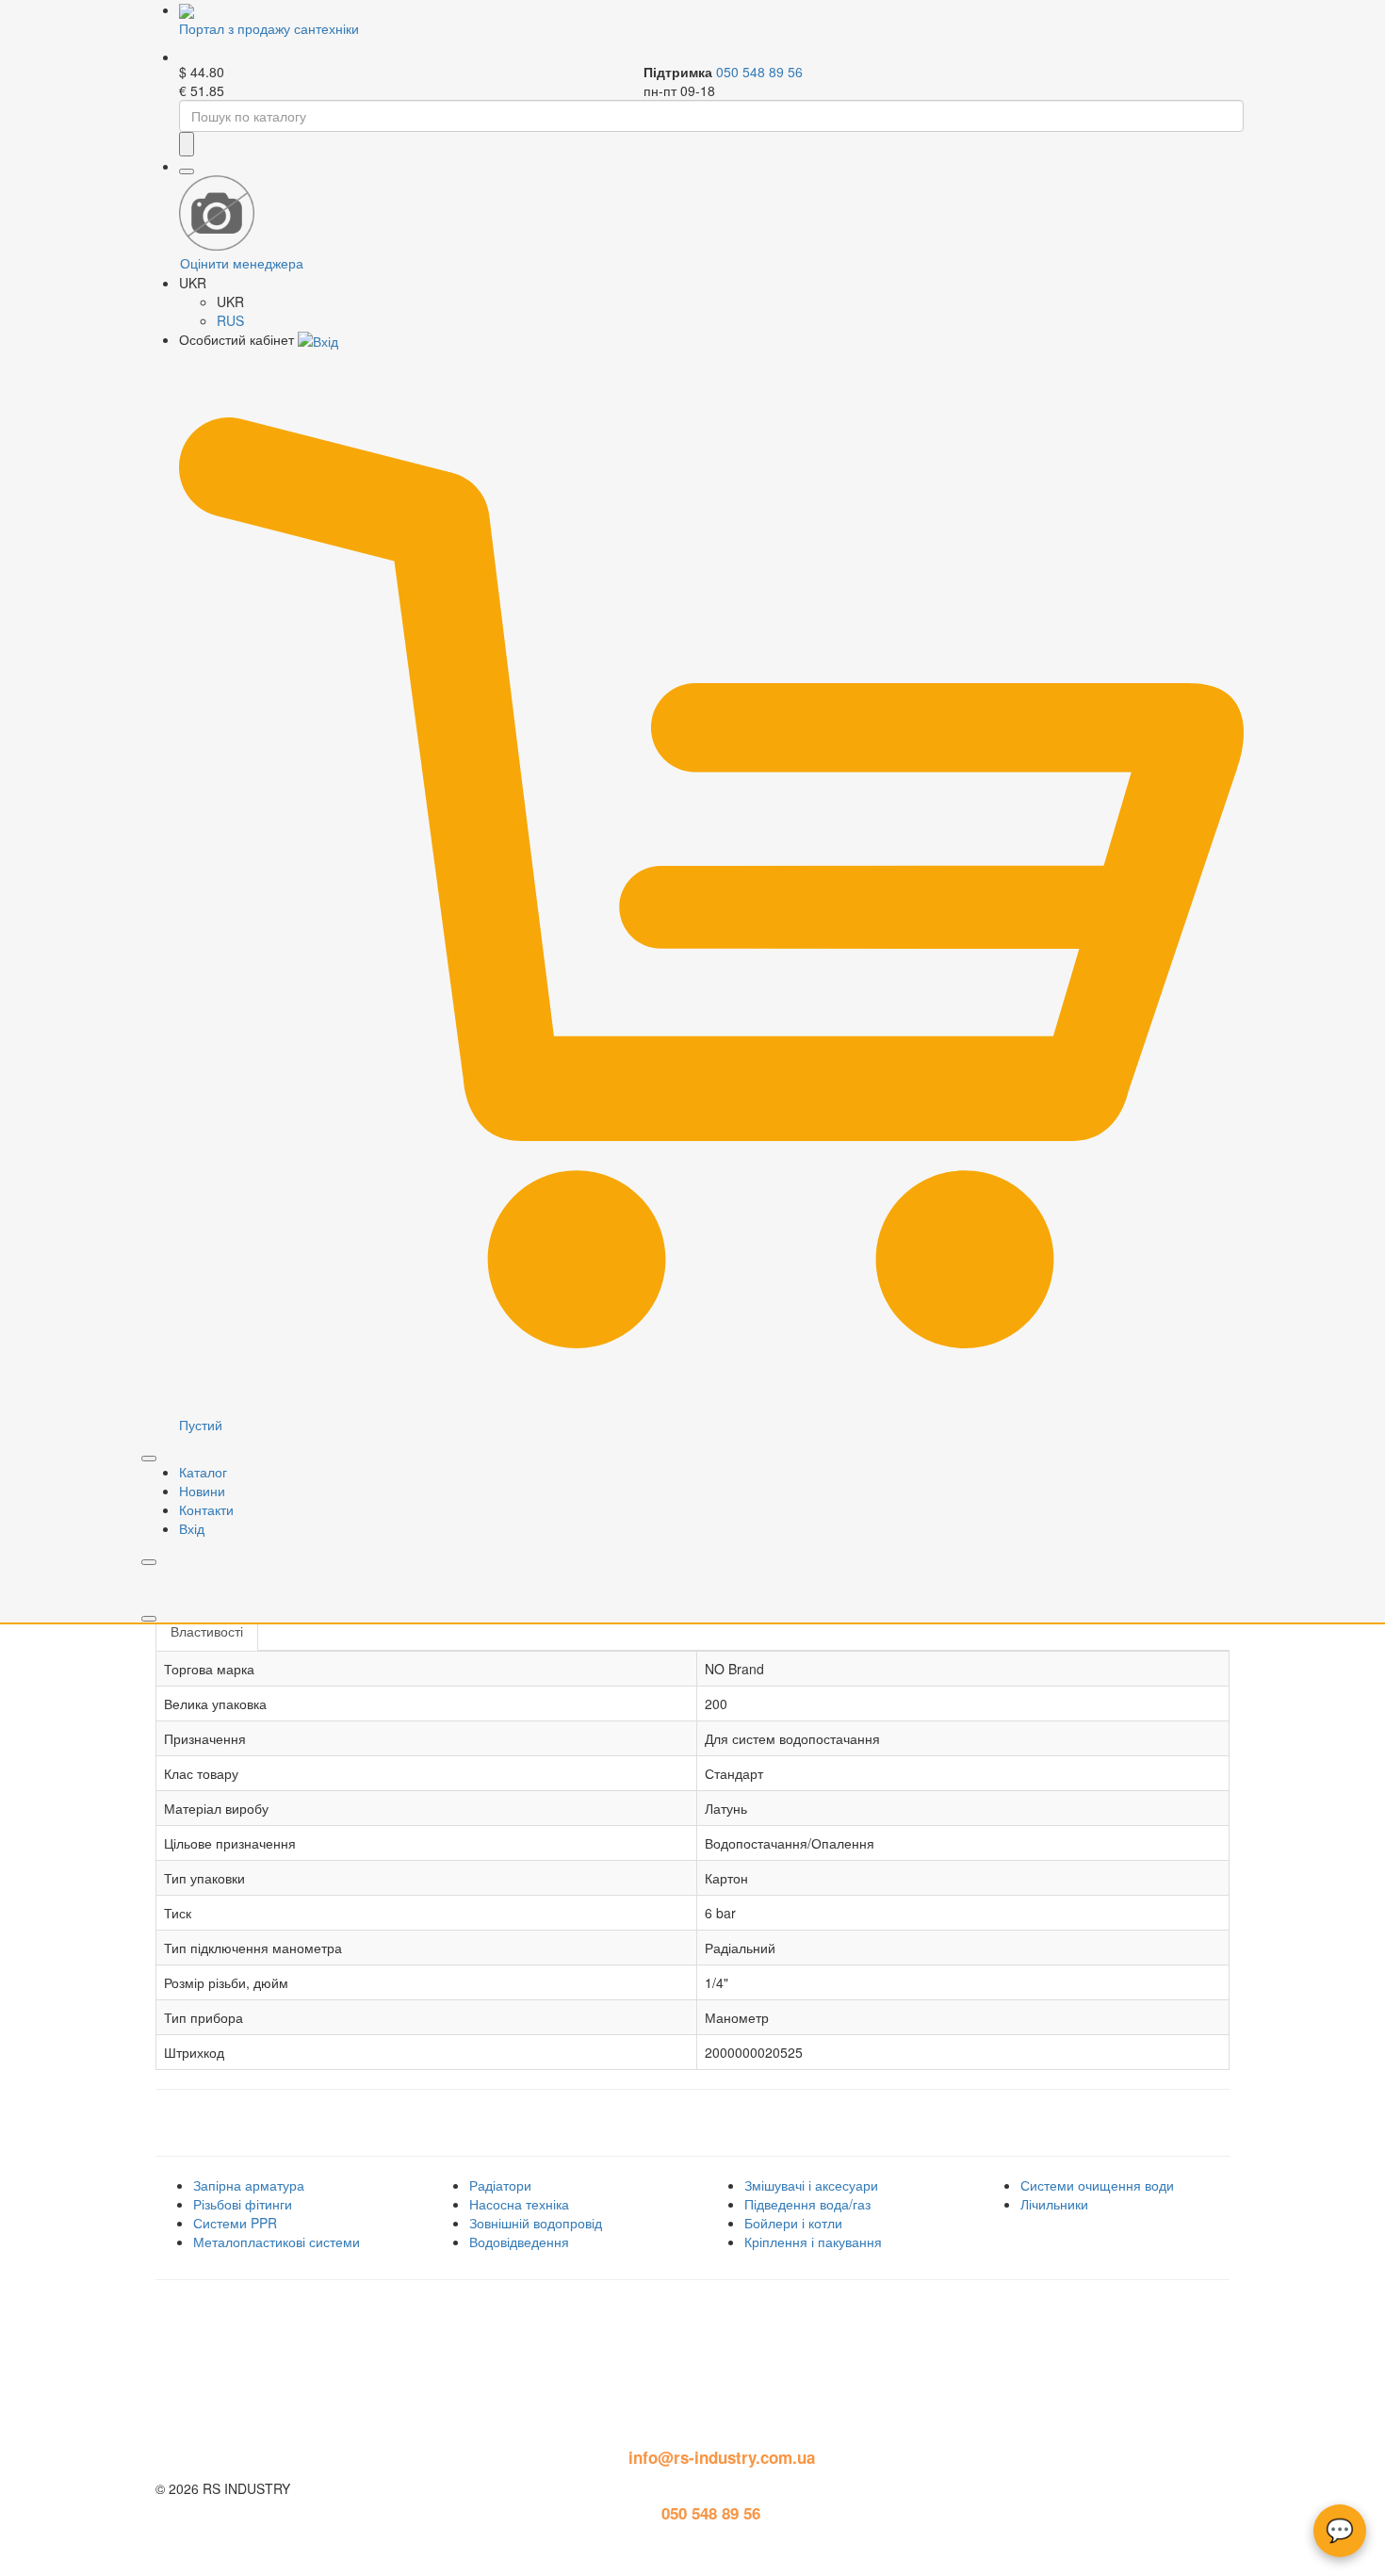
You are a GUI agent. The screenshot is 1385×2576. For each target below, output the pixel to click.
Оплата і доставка (219, 2339)
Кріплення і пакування (813, 2242)
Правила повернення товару (257, 2370)
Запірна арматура (249, 2185)
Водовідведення (519, 2242)
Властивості (207, 1631)
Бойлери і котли (793, 2223)
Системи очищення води (1097, 2185)
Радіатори (500, 2185)
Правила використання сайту (258, 2309)
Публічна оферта (215, 2401)
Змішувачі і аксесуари (811, 2185)
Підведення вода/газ (807, 2204)
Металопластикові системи (277, 2242)
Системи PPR (235, 2223)
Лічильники (1054, 2204)
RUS (230, 320)
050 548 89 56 (759, 72)
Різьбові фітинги (243, 2204)
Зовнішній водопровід (536, 2223)
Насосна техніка (519, 2204)
